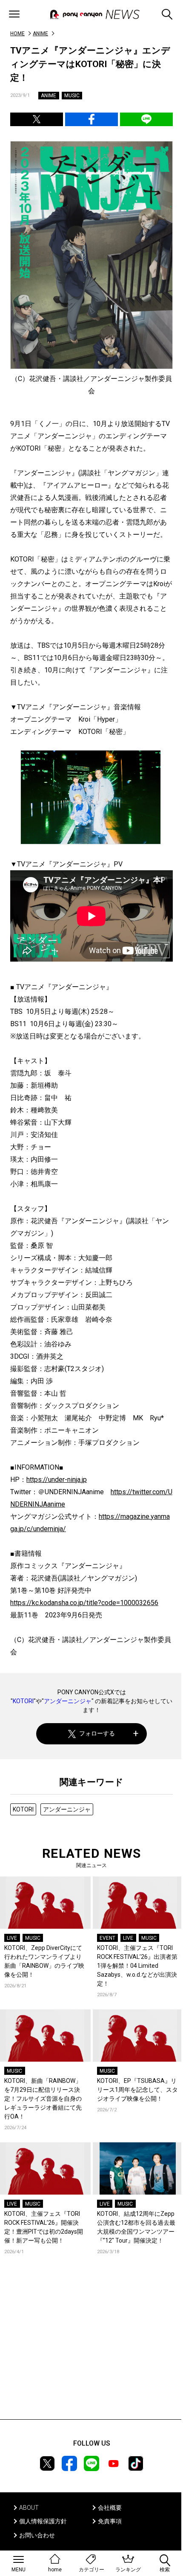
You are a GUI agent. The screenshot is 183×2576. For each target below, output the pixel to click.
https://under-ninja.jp (57, 1480)
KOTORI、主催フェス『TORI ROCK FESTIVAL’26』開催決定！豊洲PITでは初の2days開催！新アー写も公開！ (44, 2227)
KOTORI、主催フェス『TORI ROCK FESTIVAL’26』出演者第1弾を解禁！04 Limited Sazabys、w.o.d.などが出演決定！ (137, 1966)
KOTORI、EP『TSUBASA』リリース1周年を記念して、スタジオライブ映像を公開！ (137, 2090)
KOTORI (23, 1701)
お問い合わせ (37, 2535)
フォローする (97, 1733)
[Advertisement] (91, 2350)
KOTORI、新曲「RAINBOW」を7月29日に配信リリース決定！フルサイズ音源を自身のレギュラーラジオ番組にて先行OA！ (43, 2099)
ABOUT (29, 2508)
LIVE (12, 1938)
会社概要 (110, 2508)
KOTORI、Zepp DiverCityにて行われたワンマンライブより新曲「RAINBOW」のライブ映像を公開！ (44, 1961)
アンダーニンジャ (68, 1701)
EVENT (107, 1938)
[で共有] (37, 119)
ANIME (40, 34)
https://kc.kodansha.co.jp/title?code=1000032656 (84, 1603)
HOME (17, 34)
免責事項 (110, 2521)
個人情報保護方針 (43, 2521)
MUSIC (72, 96)
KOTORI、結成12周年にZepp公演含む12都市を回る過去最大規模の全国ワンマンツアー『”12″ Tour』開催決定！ (136, 2227)
